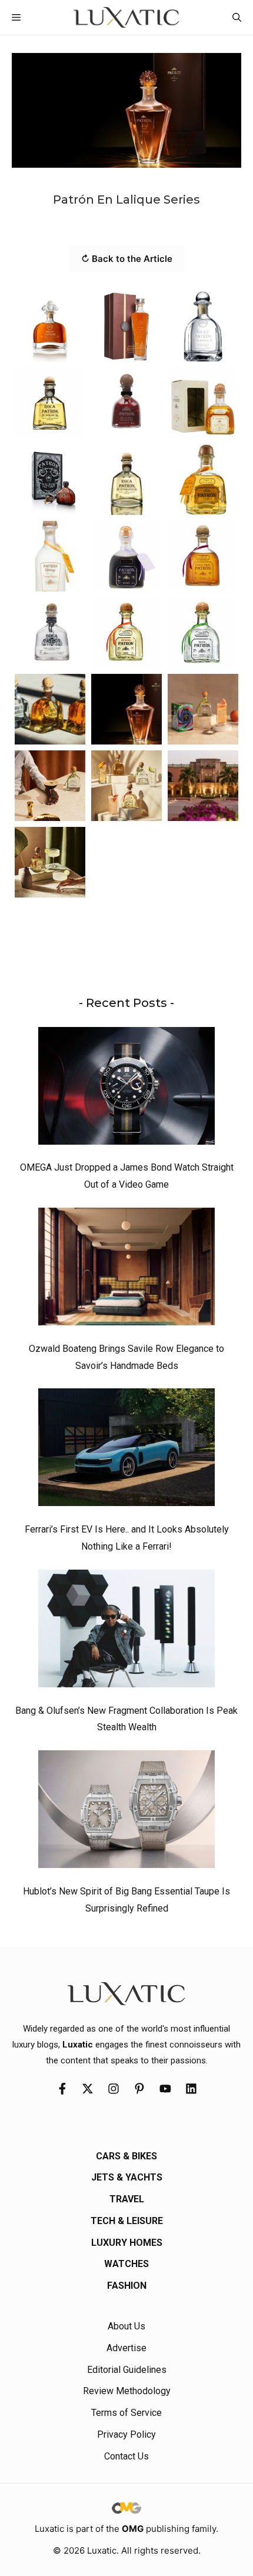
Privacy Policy (126, 2434)
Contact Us (126, 2456)
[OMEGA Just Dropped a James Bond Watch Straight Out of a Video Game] (126, 1089)
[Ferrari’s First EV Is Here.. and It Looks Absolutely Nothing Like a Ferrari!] (126, 1450)
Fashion (127, 2286)
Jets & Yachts (127, 2177)
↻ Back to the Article (127, 259)
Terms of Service (126, 2413)
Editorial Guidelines (127, 2370)
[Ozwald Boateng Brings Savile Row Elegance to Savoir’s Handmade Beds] (126, 1269)
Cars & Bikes (126, 2156)
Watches (126, 2264)
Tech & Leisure (127, 2221)
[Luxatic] (126, 17)
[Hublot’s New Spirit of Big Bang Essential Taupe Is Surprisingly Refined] (126, 1812)
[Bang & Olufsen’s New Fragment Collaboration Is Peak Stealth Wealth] (126, 1631)
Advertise (126, 2348)
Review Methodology (127, 2391)
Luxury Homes (127, 2243)
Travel (127, 2199)
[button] (237, 17)
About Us (126, 2326)
